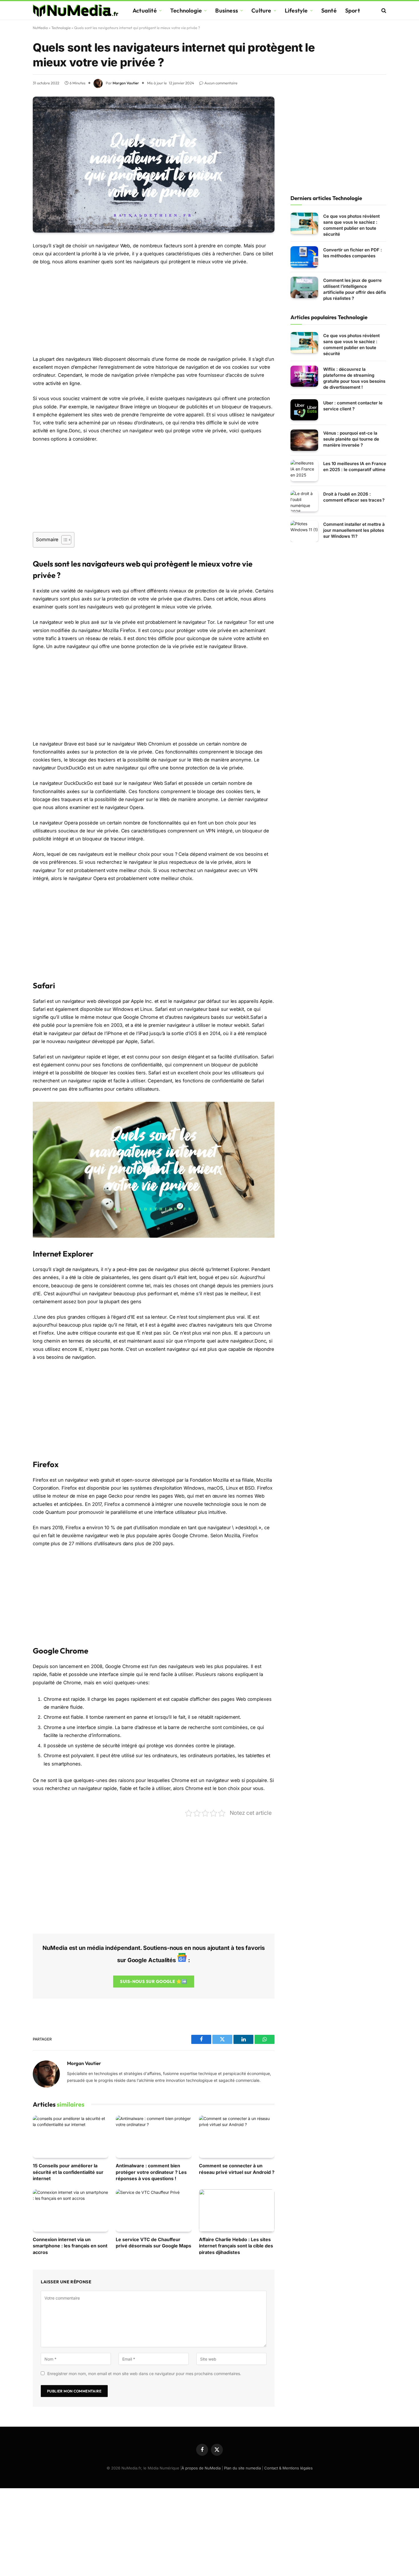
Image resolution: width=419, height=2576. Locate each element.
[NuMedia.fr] (76, 11)
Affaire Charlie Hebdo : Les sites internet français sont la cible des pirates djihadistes (236, 2246)
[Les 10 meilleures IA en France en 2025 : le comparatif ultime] (304, 471)
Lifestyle (296, 10)
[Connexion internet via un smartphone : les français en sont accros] (71, 2211)
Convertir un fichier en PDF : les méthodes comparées (353, 253)
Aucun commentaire (221, 83)
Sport (353, 10)
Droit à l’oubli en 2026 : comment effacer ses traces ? (354, 497)
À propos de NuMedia (201, 2468)
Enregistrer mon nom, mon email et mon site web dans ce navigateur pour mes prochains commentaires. (144, 2374)
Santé (329, 10)
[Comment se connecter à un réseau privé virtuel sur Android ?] (237, 2137)
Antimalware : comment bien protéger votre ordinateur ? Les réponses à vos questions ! (151, 2172)
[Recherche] (383, 10)
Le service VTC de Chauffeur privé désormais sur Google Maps (153, 2243)
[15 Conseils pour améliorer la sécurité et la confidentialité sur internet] (71, 2137)
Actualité (145, 10)
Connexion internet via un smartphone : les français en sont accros (70, 2246)
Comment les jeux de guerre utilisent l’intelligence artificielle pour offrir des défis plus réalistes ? (355, 289)
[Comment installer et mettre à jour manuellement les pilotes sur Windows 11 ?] (304, 531)
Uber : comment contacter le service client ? (353, 406)
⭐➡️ (153, 1981)
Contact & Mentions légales (288, 2468)
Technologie (186, 10)
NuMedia (40, 28)
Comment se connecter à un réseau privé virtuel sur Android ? (237, 2169)
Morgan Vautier (126, 83)
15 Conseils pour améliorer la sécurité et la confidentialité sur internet (68, 2172)
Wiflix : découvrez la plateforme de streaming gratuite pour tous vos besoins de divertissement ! (354, 378)
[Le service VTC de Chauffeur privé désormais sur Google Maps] (153, 2211)
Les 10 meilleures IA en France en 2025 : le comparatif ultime (355, 467)
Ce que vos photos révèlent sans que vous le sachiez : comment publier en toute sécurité (351, 225)
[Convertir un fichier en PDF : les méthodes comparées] (304, 257)
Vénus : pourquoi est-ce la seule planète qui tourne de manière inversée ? (351, 439)
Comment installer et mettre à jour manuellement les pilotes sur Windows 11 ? (354, 530)
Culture (261, 10)
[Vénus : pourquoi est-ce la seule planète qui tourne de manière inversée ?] (304, 440)
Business (227, 10)
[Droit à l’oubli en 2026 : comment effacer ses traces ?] (304, 501)
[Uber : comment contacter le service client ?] (304, 410)
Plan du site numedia (242, 2468)
